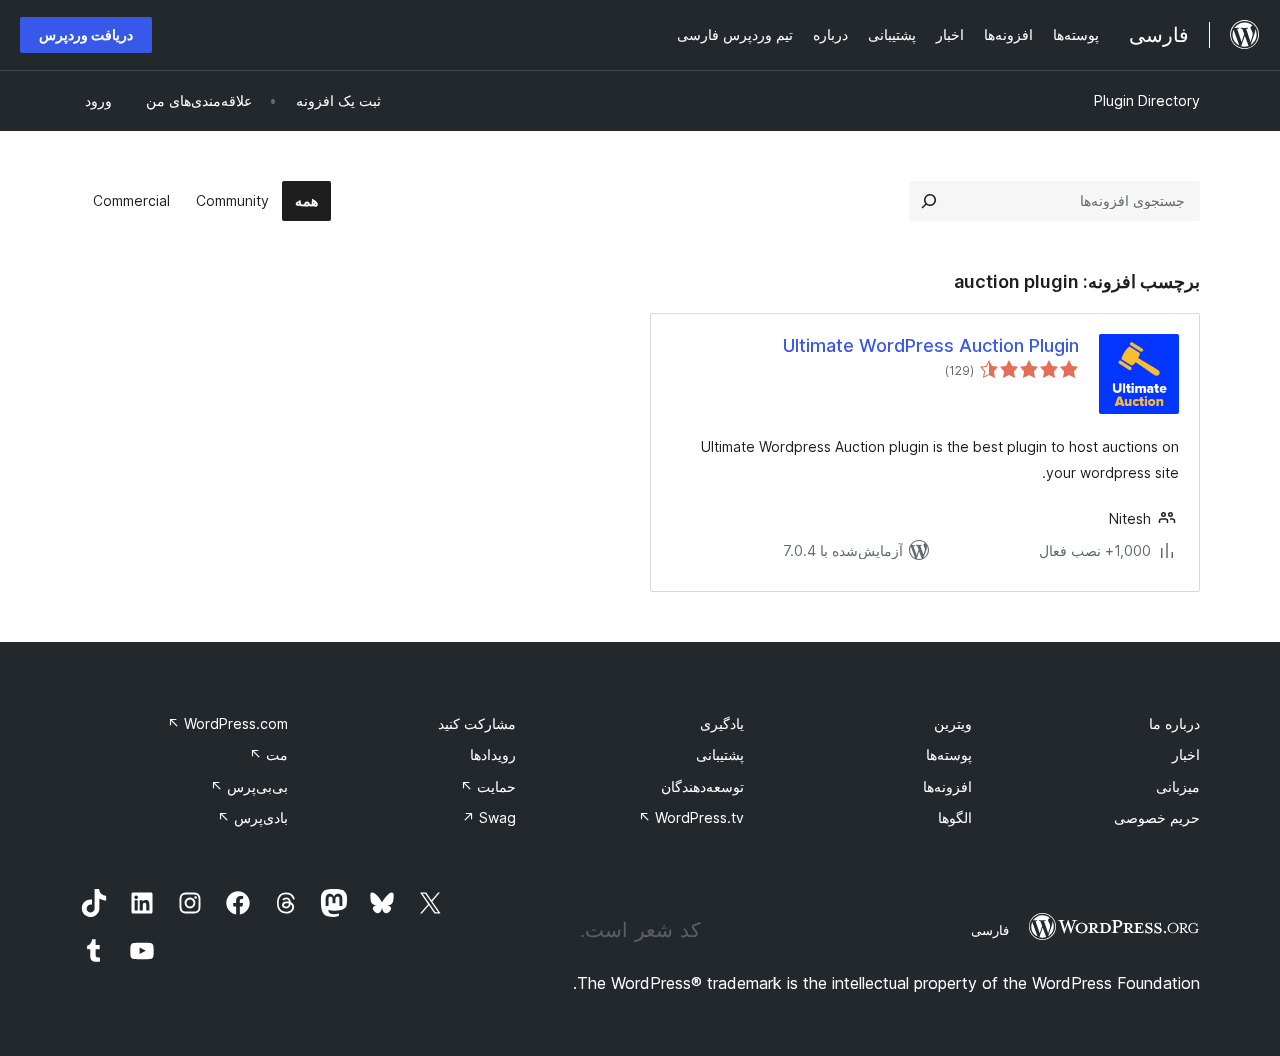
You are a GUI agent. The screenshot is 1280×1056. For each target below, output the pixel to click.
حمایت (488, 786)
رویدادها (493, 754)
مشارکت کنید (477, 723)
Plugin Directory (1147, 100)
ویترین (953, 723)
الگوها (955, 817)
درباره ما (1174, 723)
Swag (489, 817)
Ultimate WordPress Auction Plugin (931, 345)
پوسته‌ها (949, 754)
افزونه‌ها (947, 786)
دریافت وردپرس (86, 34)
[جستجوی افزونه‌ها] (929, 201)
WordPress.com (227, 723)
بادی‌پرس (252, 817)
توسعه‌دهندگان (702, 786)
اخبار (1186, 754)
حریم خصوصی (1157, 817)
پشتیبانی (720, 754)
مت (268, 754)
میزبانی (1178, 786)
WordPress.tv (691, 817)
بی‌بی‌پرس (249, 786)
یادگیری (722, 723)
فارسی (990, 930)
